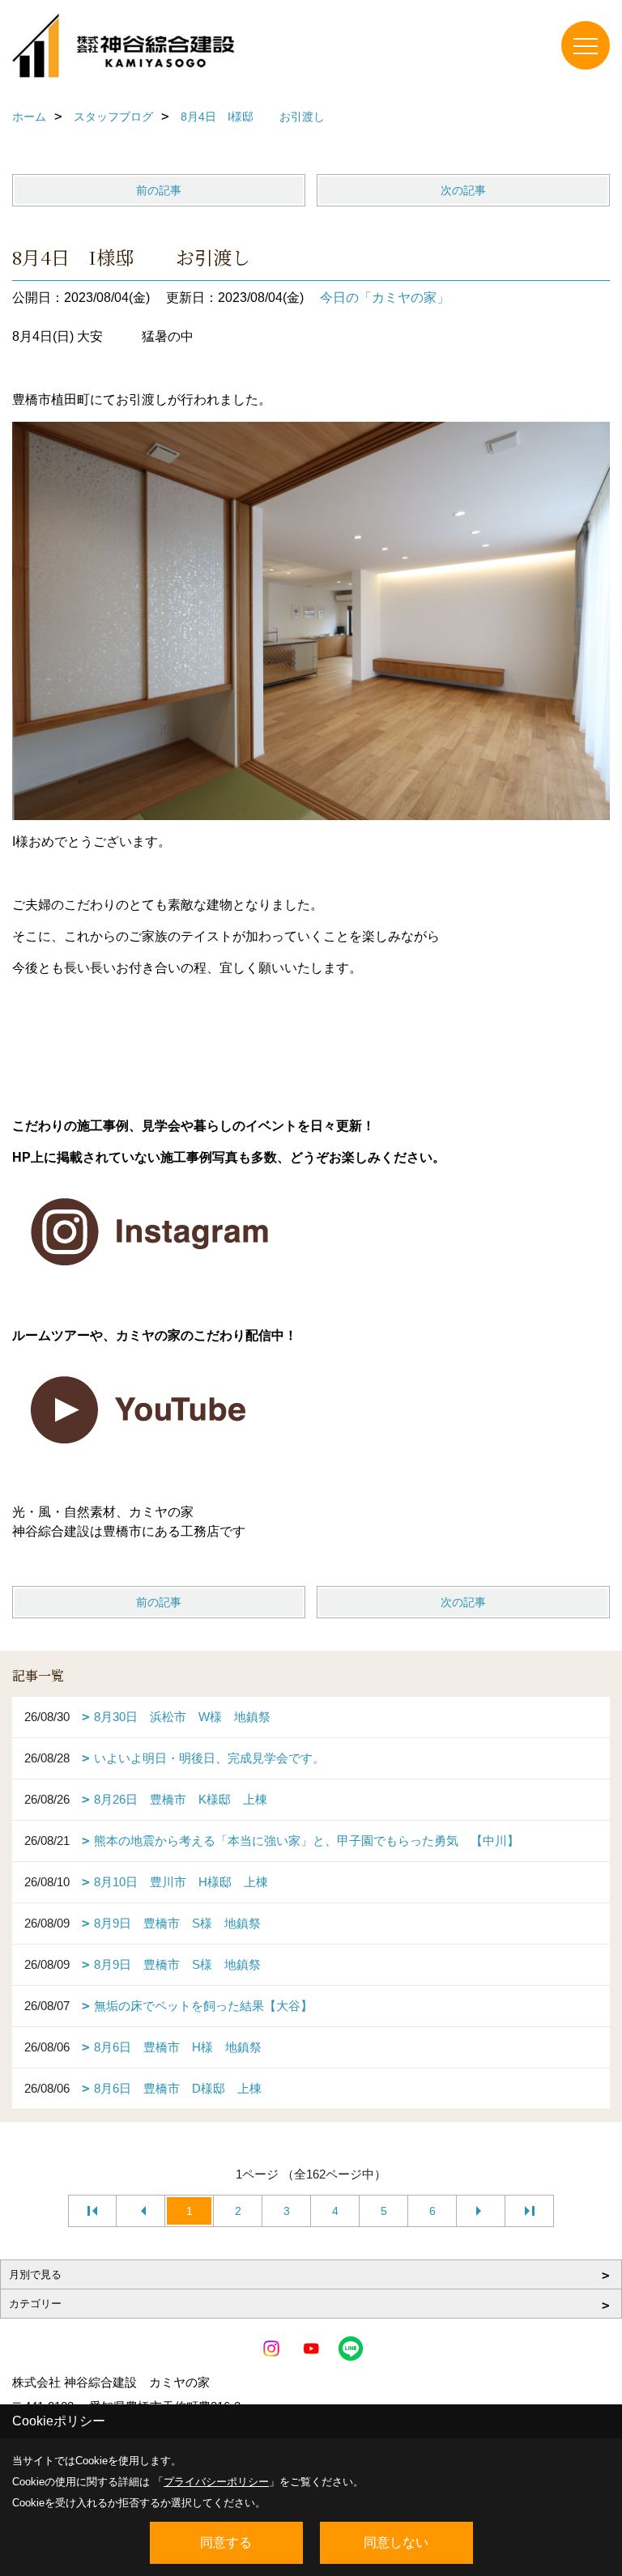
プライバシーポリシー (216, 2482)
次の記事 (463, 190)
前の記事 (159, 190)
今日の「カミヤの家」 (385, 298)
